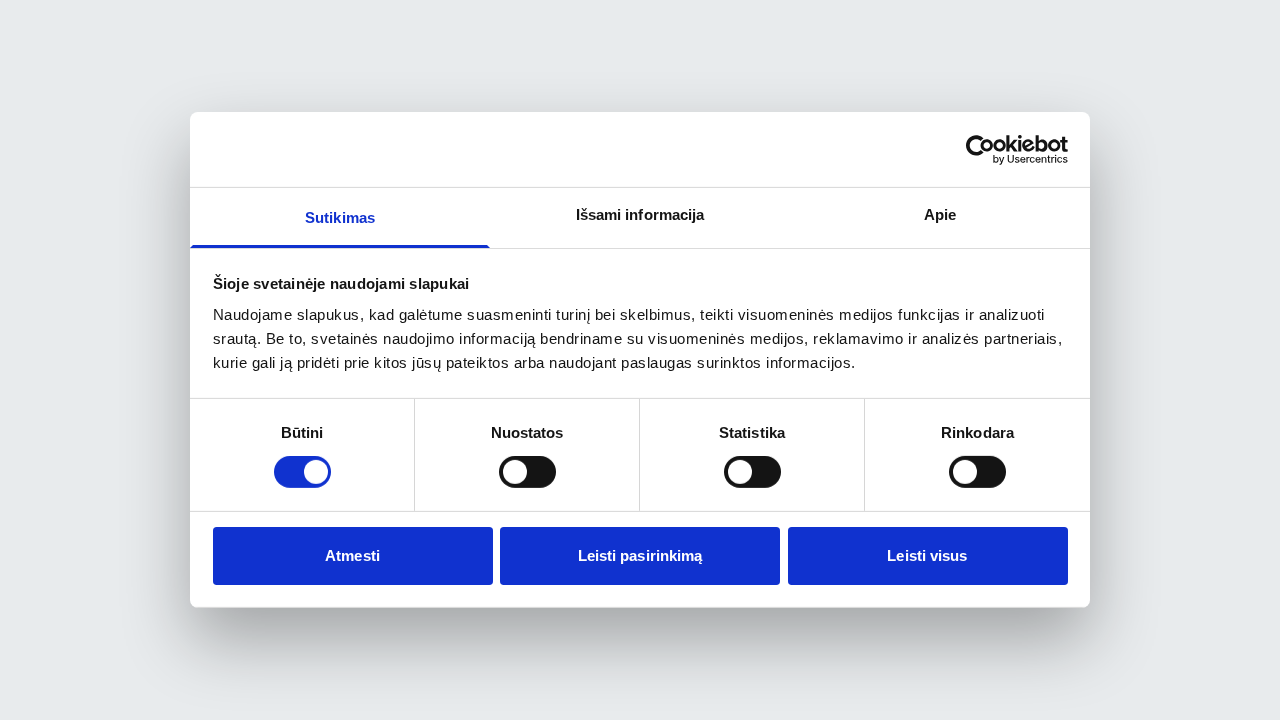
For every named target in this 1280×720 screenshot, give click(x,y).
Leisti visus (927, 555)
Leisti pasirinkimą (640, 555)
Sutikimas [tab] (340, 217)
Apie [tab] (940, 214)
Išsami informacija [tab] (640, 214)
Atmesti (352, 555)
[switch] (527, 472)
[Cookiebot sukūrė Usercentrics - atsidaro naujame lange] (980, 149)
